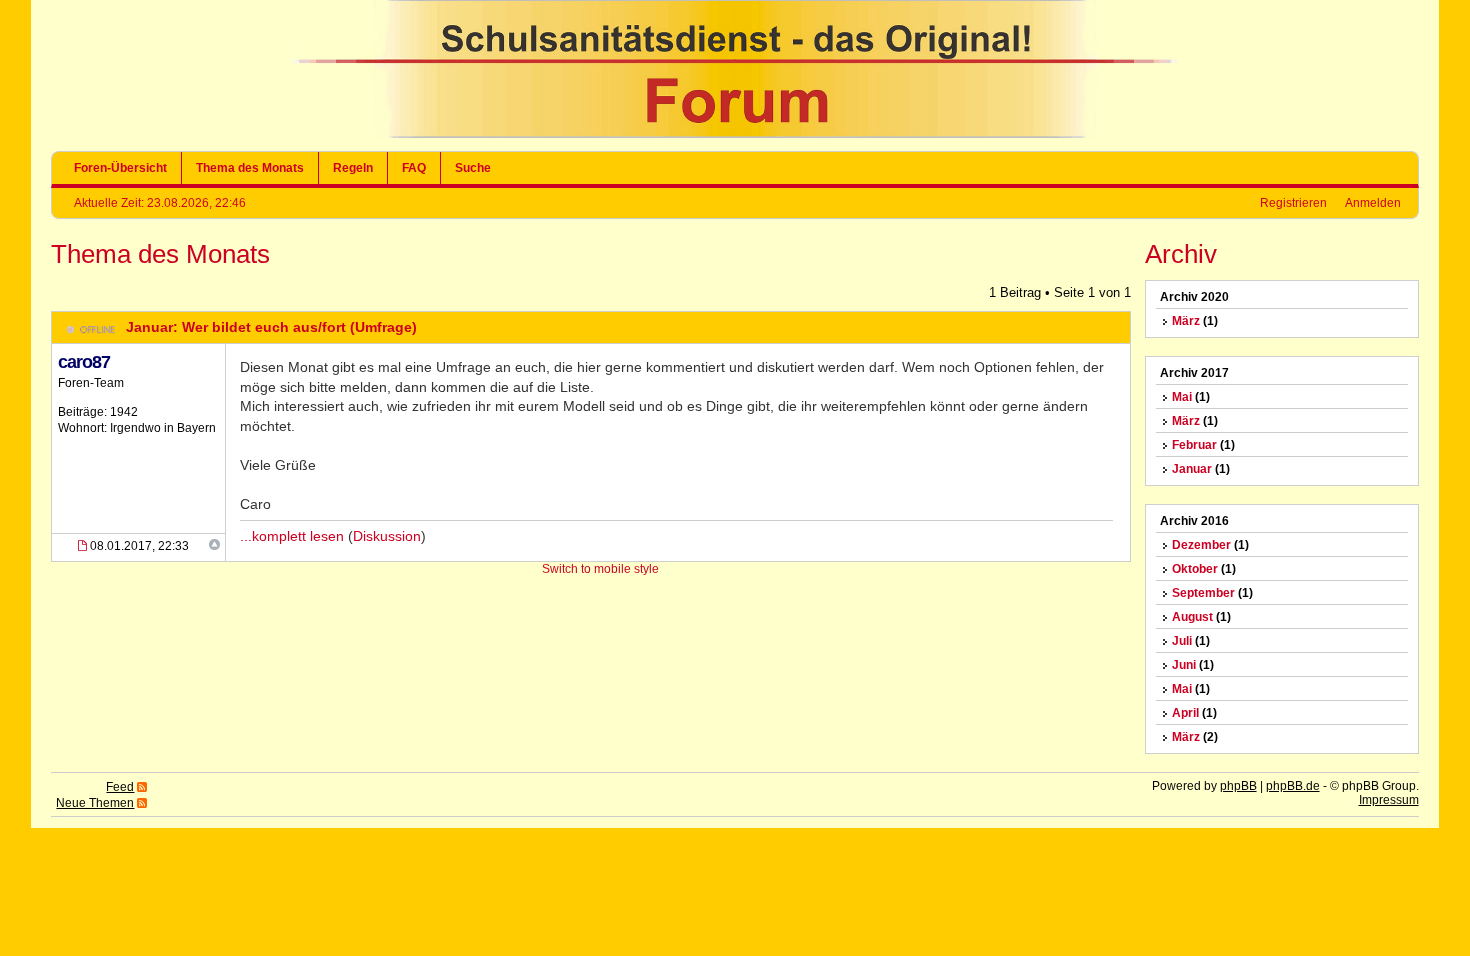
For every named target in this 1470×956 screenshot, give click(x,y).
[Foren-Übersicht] (735, 134)
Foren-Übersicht (120, 168)
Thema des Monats (250, 168)
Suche (473, 168)
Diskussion (387, 536)
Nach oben (214, 544)
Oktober (1195, 569)
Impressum (1389, 800)
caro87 (84, 362)
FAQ (414, 168)
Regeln (353, 168)
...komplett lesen (292, 536)
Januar (1192, 469)
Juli (1182, 641)
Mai (1182, 397)
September (1203, 593)
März (1186, 321)
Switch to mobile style (600, 569)
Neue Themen (95, 803)
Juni (1184, 665)
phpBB (1238, 786)
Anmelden (1373, 203)
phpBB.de (1293, 786)
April (1185, 713)
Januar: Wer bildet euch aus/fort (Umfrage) (271, 327)
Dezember (1201, 545)
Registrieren (1293, 203)
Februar (1194, 445)
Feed (120, 787)
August (1192, 617)
